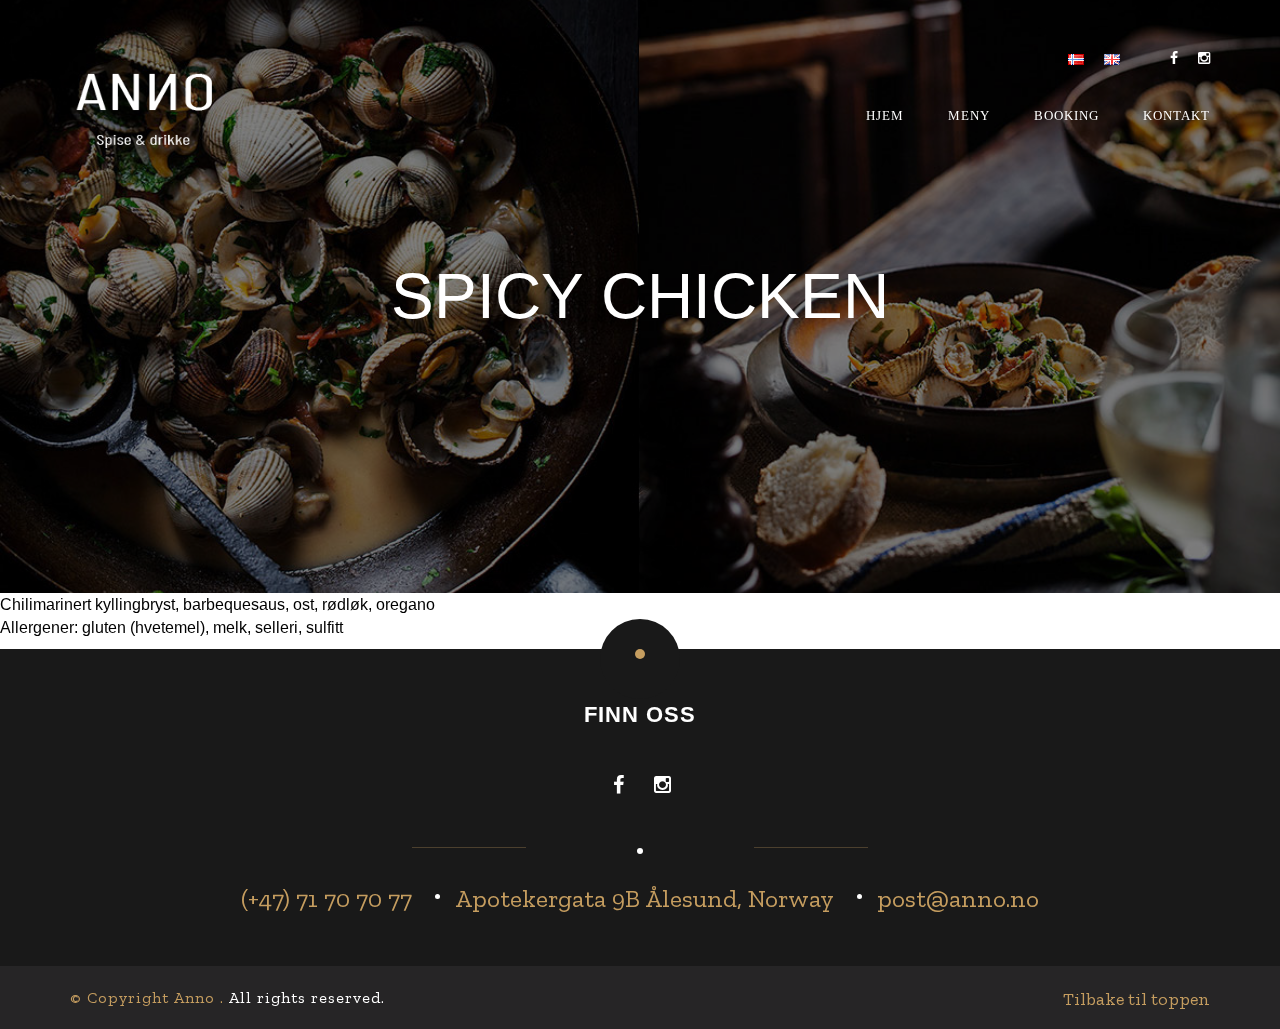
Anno (194, 997)
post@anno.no (958, 898)
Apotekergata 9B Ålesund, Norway (644, 898)
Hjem (885, 115)
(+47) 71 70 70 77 (326, 898)
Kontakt (1176, 115)
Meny (969, 115)
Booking (1066, 115)
